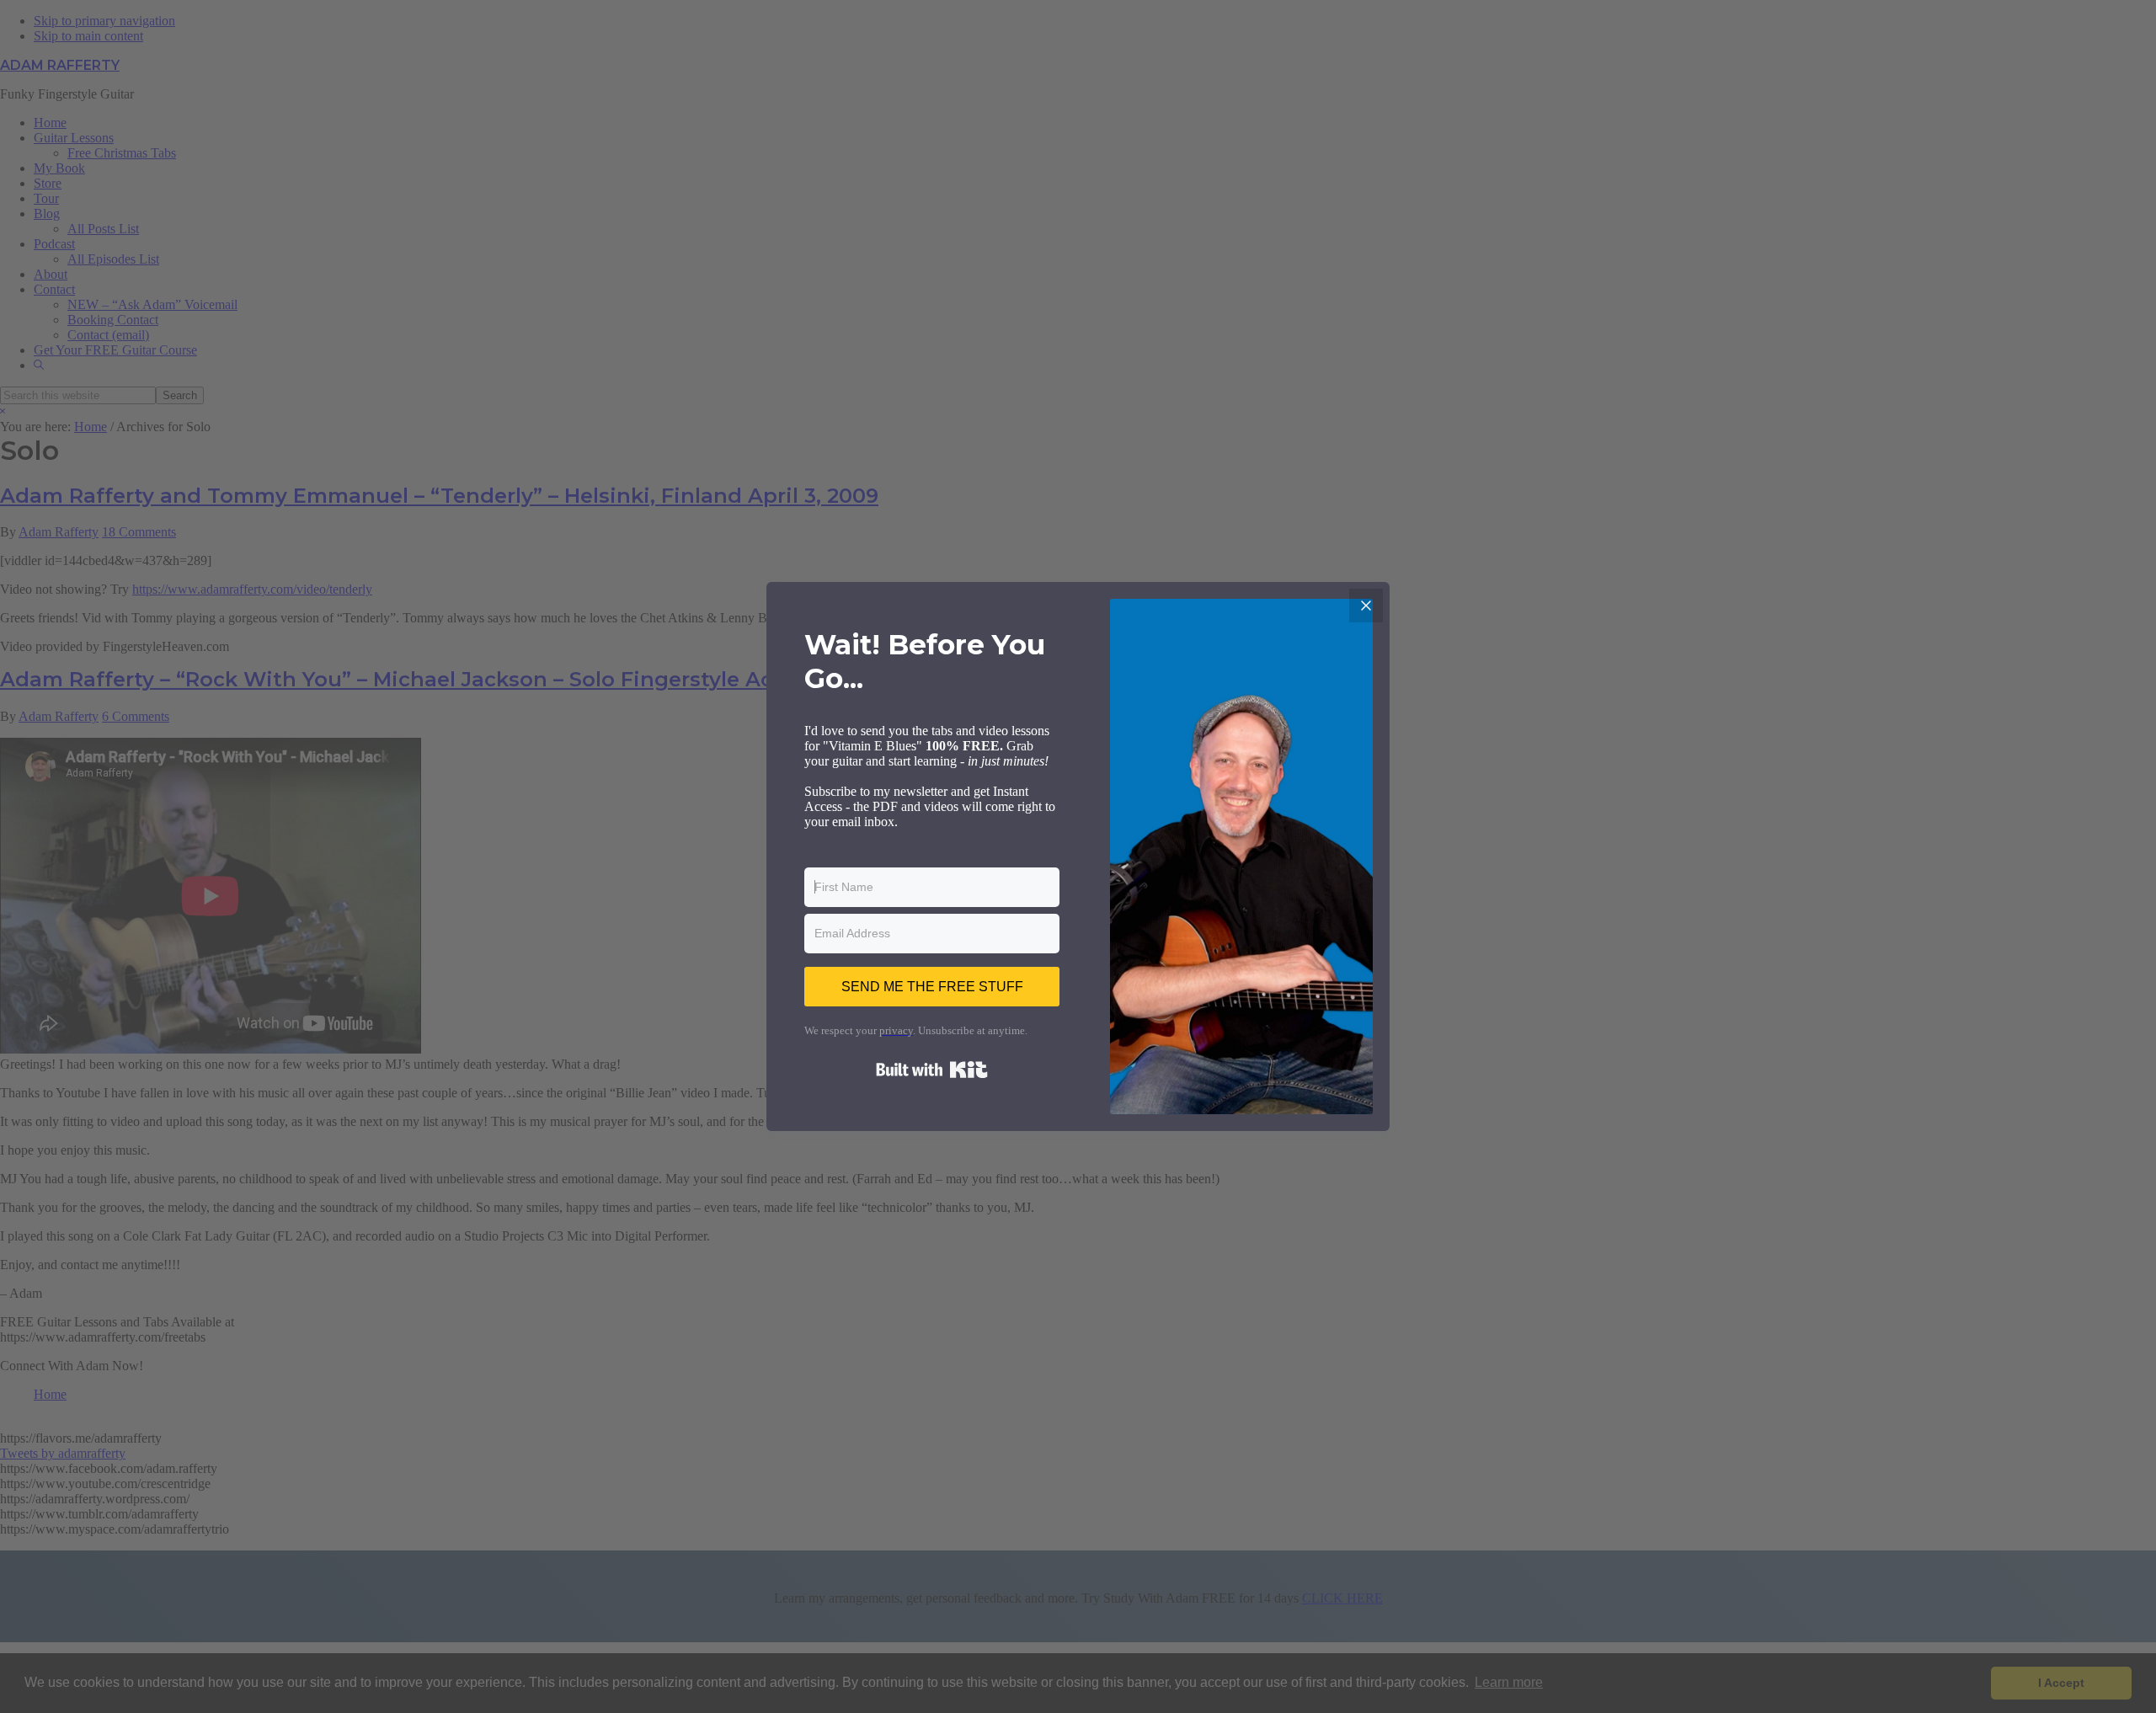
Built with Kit (932, 1070)
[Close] (1366, 606)
